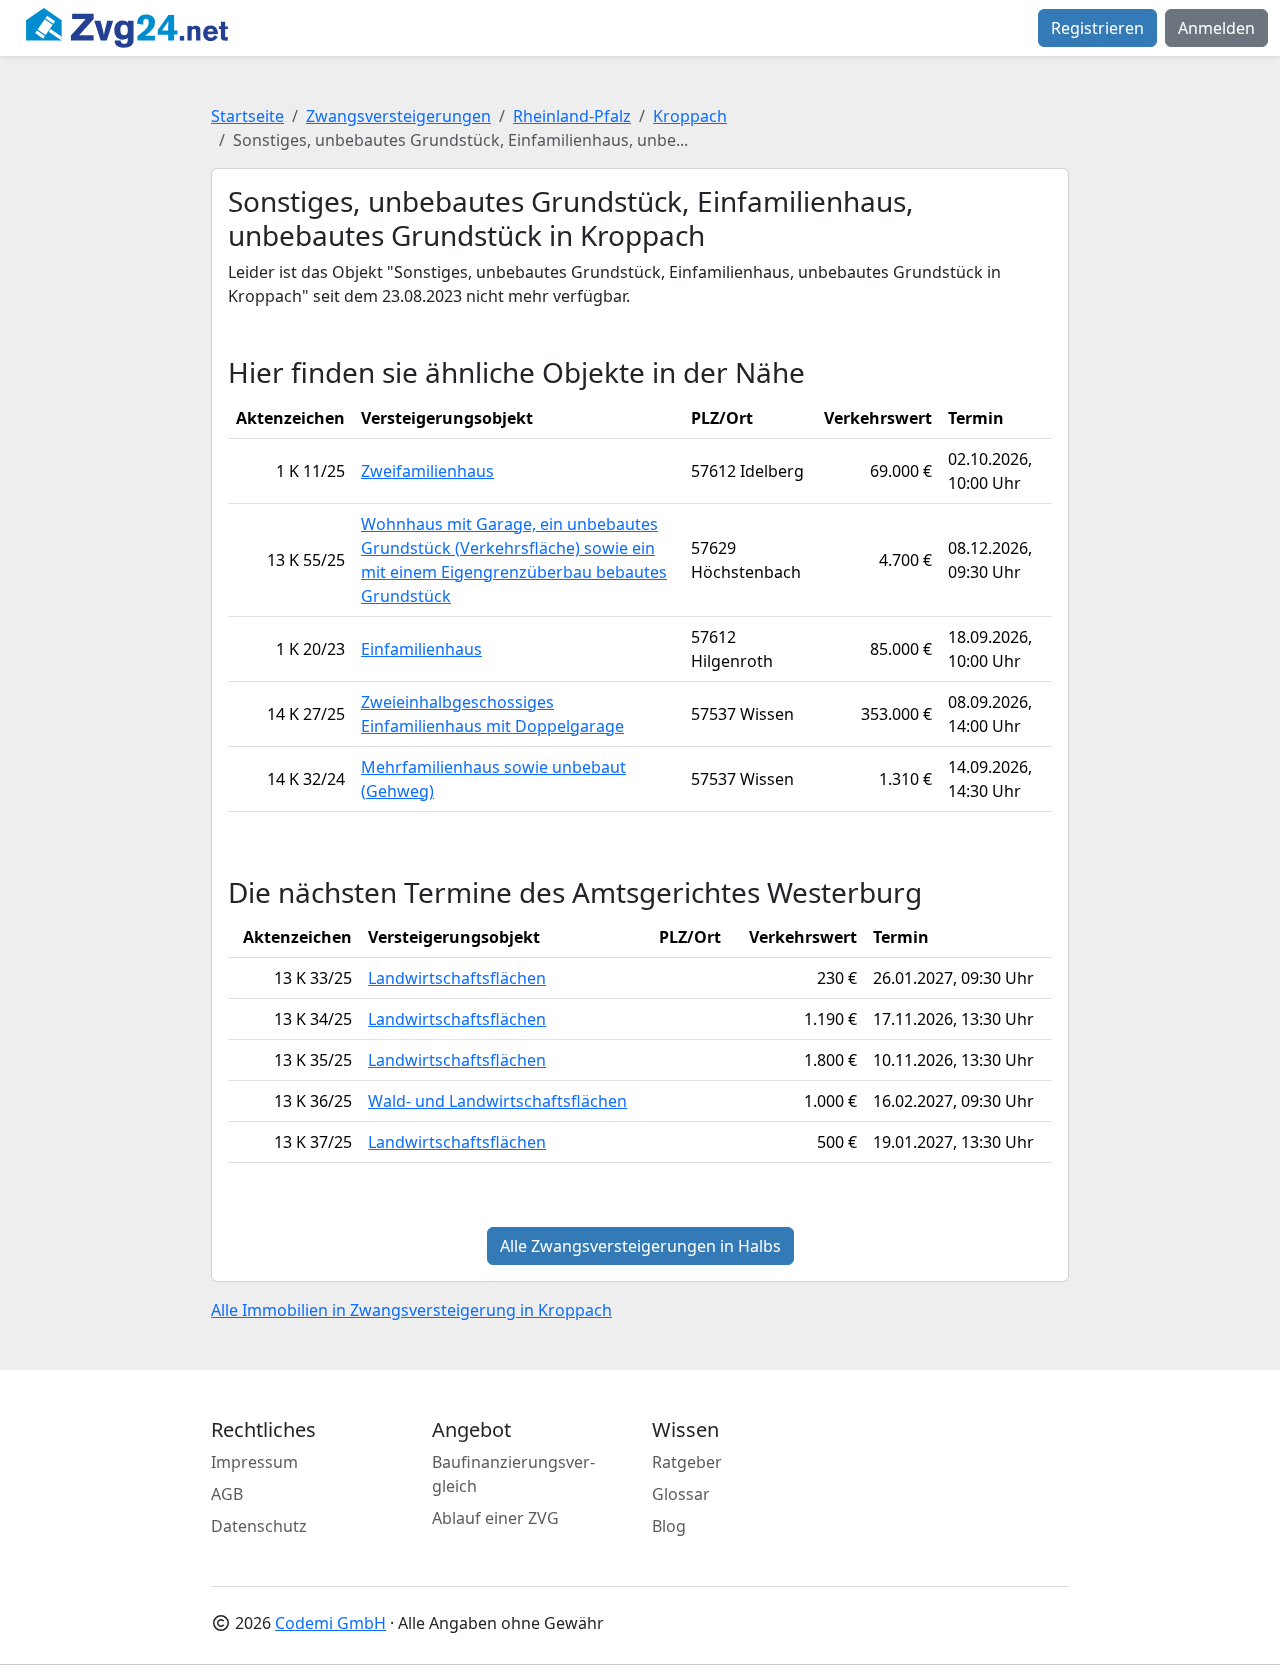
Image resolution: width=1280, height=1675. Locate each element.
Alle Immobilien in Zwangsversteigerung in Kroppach (411, 1310)
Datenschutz (259, 1526)
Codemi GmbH (330, 1623)
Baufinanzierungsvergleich (513, 1474)
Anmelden (1216, 28)
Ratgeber (687, 1462)
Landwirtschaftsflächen (457, 978)
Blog (669, 1526)
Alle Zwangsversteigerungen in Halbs (640, 1246)
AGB (227, 1494)
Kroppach (690, 116)
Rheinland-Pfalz (572, 116)
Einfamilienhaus (421, 649)
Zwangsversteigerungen (398, 116)
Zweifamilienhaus (427, 471)
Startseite (247, 116)
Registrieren (1097, 28)
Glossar (681, 1494)
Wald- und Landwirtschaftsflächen (497, 1101)
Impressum (254, 1462)
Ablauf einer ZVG (495, 1518)
